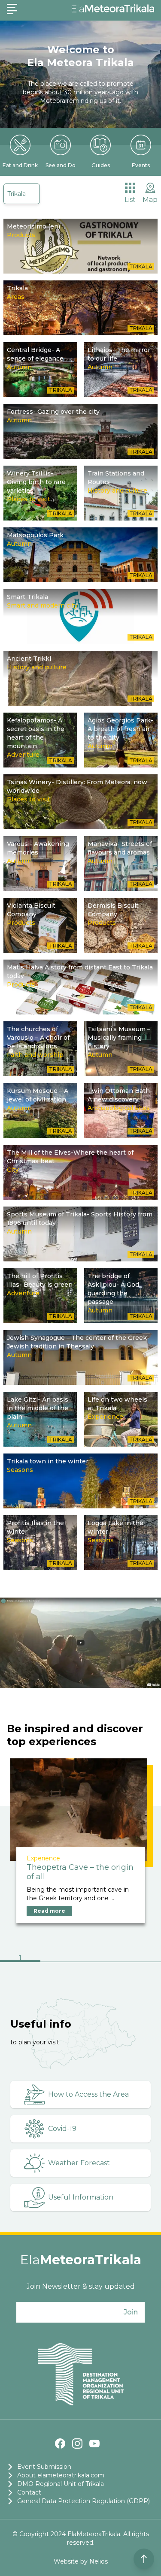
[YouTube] (94, 2444)
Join (131, 2312)
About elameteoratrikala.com (61, 2475)
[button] (20, 1959)
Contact (29, 2492)
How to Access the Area (88, 2094)
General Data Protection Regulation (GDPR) (84, 2501)
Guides (101, 165)
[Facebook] (60, 2444)
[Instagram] (77, 2444)
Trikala (17, 194)
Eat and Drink (20, 165)
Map (150, 200)
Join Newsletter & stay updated (81, 2286)
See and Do (61, 165)
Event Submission (44, 2467)
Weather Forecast (79, 2163)
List (130, 200)
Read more (49, 1911)
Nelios (99, 2561)
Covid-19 (62, 2129)
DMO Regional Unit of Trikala (61, 2484)
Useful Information (81, 2197)
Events (141, 165)
